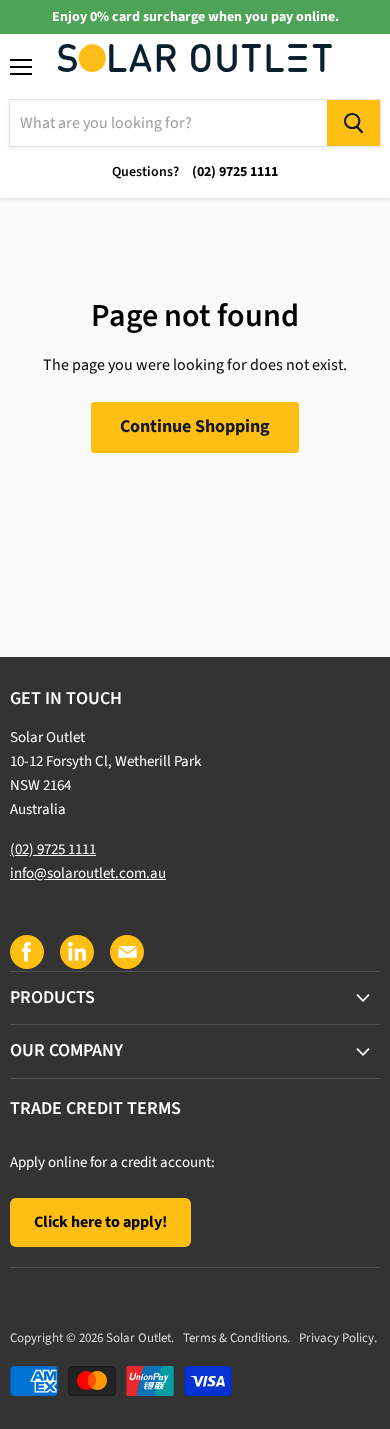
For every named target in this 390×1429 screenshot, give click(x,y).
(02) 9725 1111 (53, 849)
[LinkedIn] (76, 951)
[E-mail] (126, 951)
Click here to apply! (100, 1222)
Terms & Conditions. (236, 1338)
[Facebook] (26, 951)
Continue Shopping (195, 426)
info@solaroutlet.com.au (88, 873)
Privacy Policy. (338, 1338)
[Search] (353, 123)
